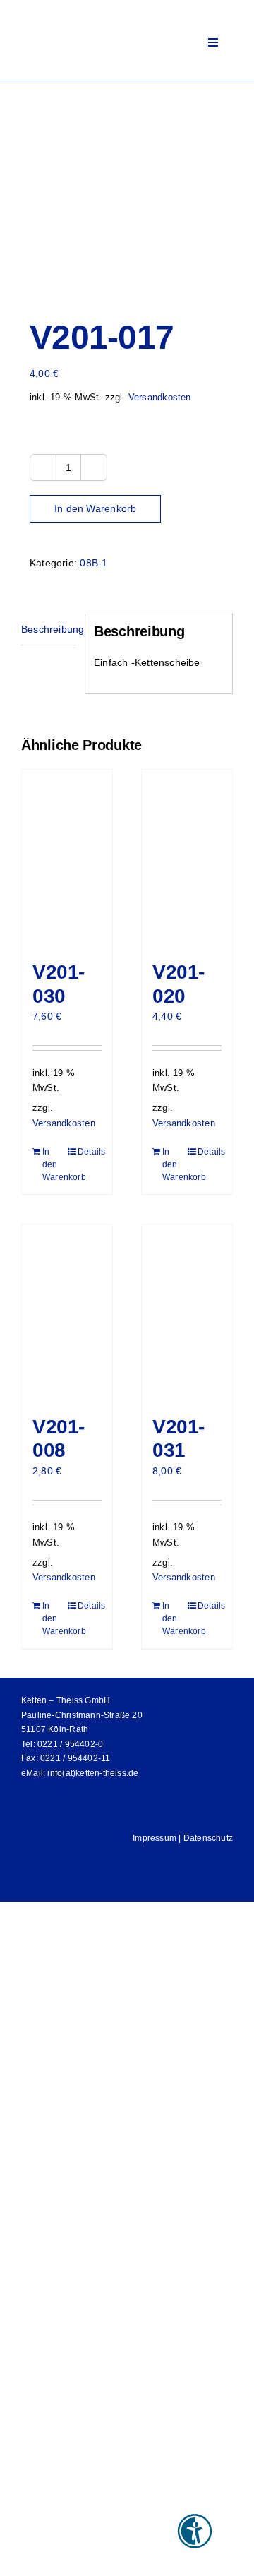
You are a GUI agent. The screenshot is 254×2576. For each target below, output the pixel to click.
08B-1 (93, 563)
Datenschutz (208, 1838)
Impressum (155, 1838)
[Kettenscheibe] (127, 190)
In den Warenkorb (95, 508)
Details (90, 1152)
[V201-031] (187, 1313)
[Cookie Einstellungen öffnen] (25, 2558)
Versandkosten (160, 398)
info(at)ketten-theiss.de (93, 1773)
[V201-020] (187, 858)
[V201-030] (67, 858)
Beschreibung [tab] (49, 629)
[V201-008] (67, 1313)
